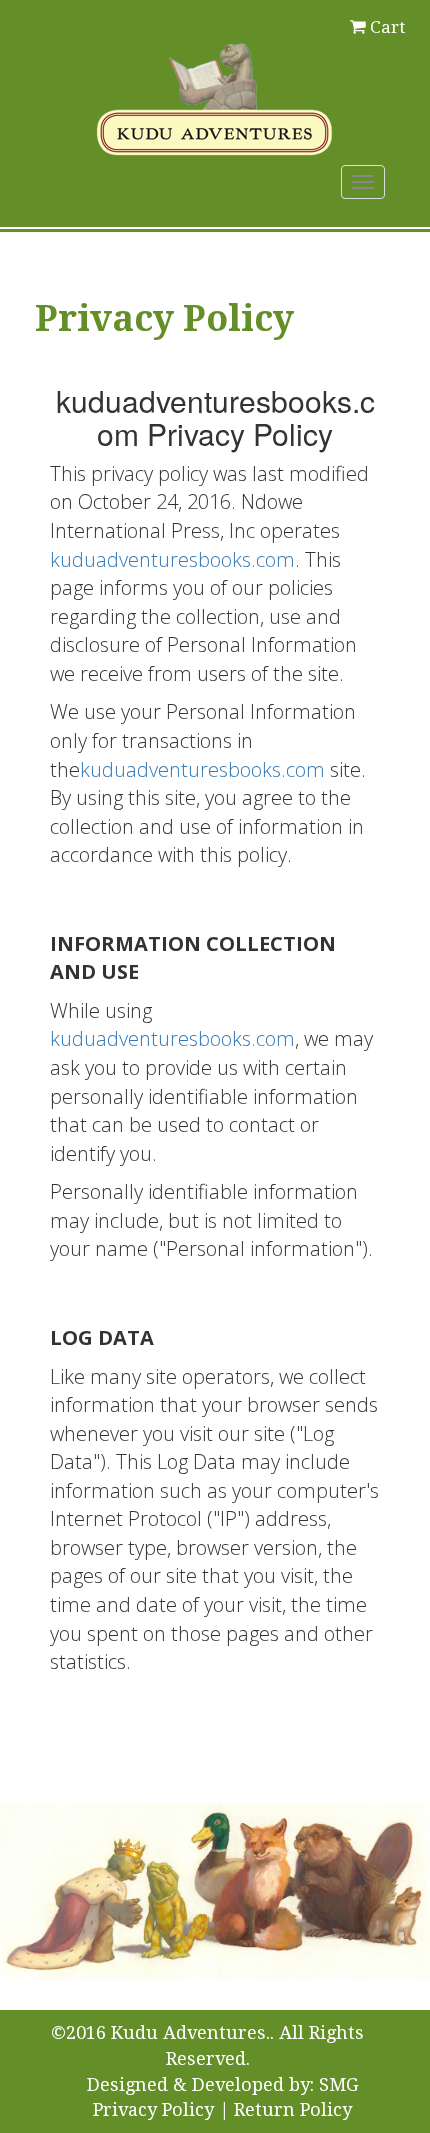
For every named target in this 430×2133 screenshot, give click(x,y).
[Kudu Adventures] (215, 96)
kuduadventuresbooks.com (172, 559)
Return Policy (293, 2109)
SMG (339, 2084)
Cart (387, 27)
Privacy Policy (153, 2109)
